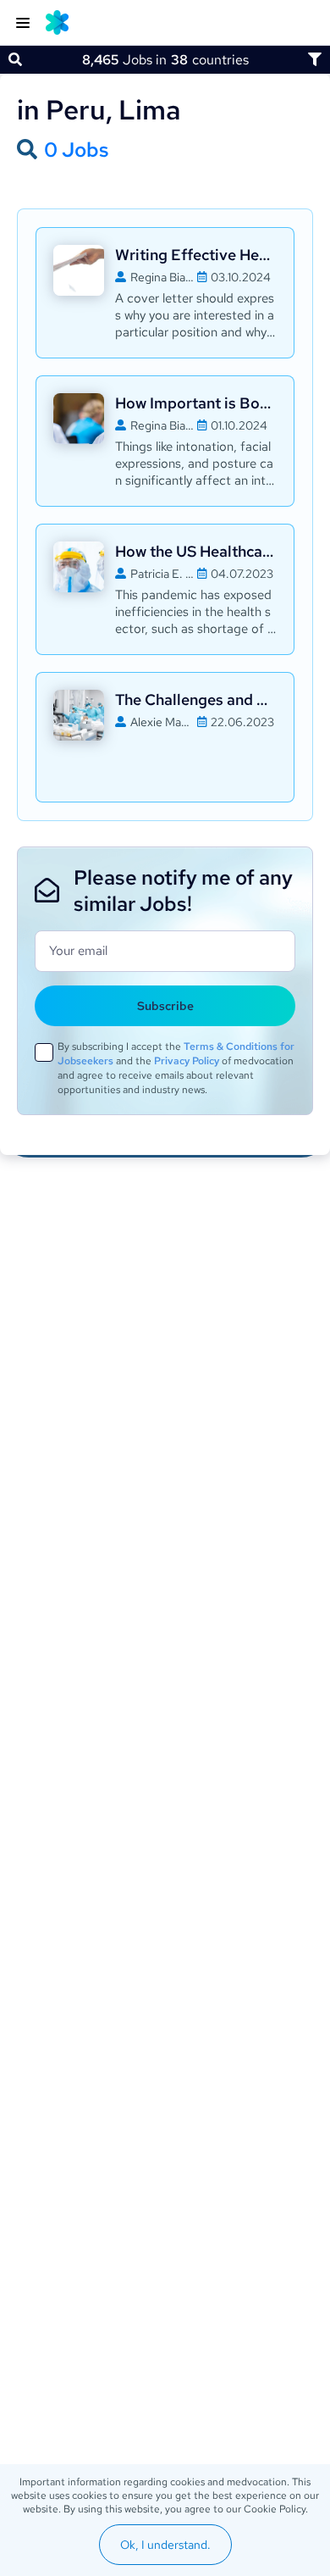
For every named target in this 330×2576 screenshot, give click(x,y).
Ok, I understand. (165, 2545)
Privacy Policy (187, 1061)
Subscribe (165, 1006)
